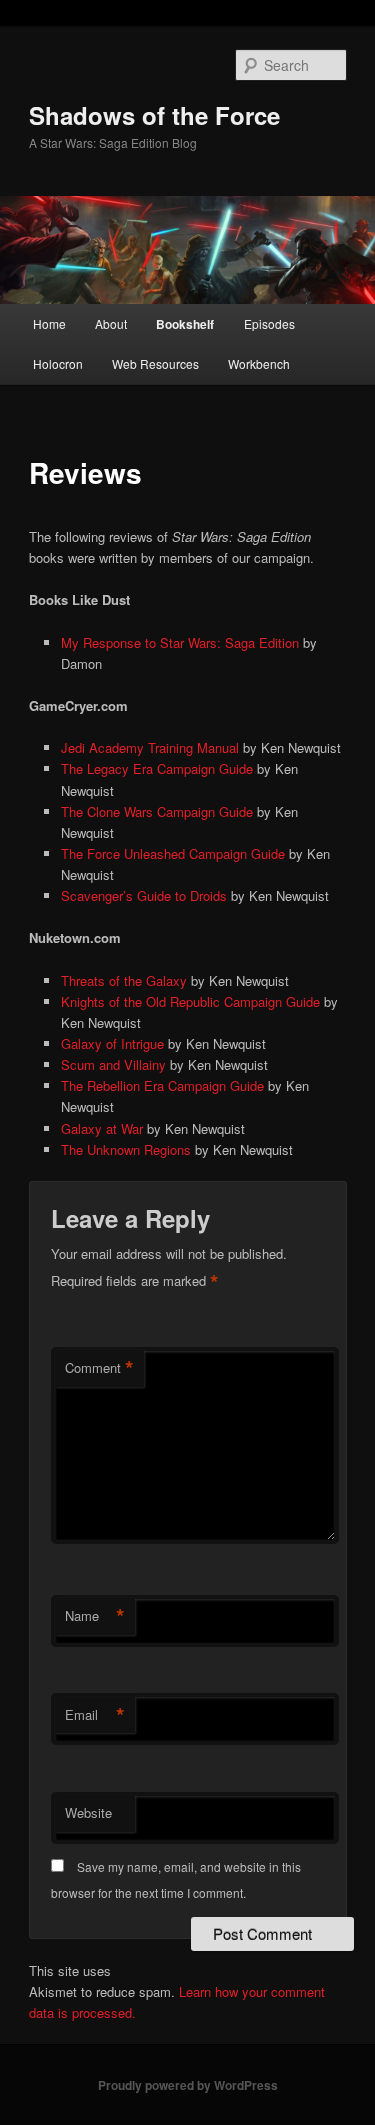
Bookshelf (185, 324)
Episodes (269, 323)
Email (95, 1715)
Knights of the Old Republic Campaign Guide (190, 1001)
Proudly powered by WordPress (188, 2085)
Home (49, 323)
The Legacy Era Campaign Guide (157, 768)
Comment (99, 1368)
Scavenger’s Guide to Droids (144, 895)
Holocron (58, 363)
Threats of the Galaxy (124, 980)
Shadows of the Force (154, 115)
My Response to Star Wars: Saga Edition (180, 642)
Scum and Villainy (113, 1064)
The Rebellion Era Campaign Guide (162, 1085)
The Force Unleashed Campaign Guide (173, 853)
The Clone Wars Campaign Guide (157, 811)
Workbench (259, 363)
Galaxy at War (102, 1128)
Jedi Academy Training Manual (150, 747)
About (111, 323)
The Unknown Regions (126, 1149)
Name (95, 1616)
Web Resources (155, 363)
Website (88, 1812)
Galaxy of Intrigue (112, 1043)
